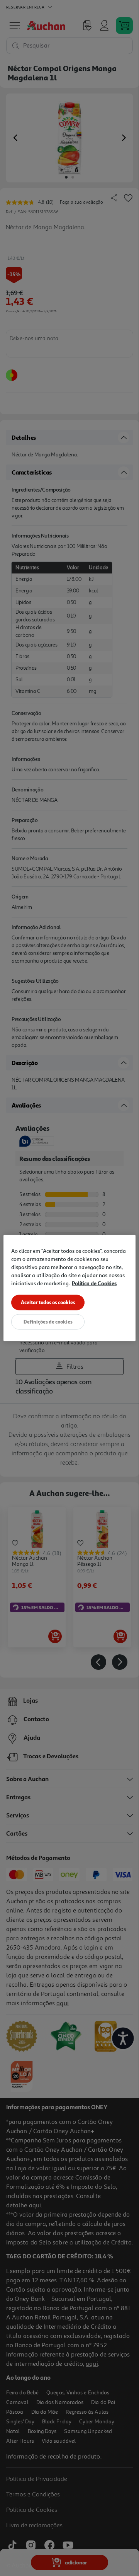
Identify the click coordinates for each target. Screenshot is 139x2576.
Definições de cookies (48, 1322)
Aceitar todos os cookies (48, 1302)
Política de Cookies (94, 1283)
